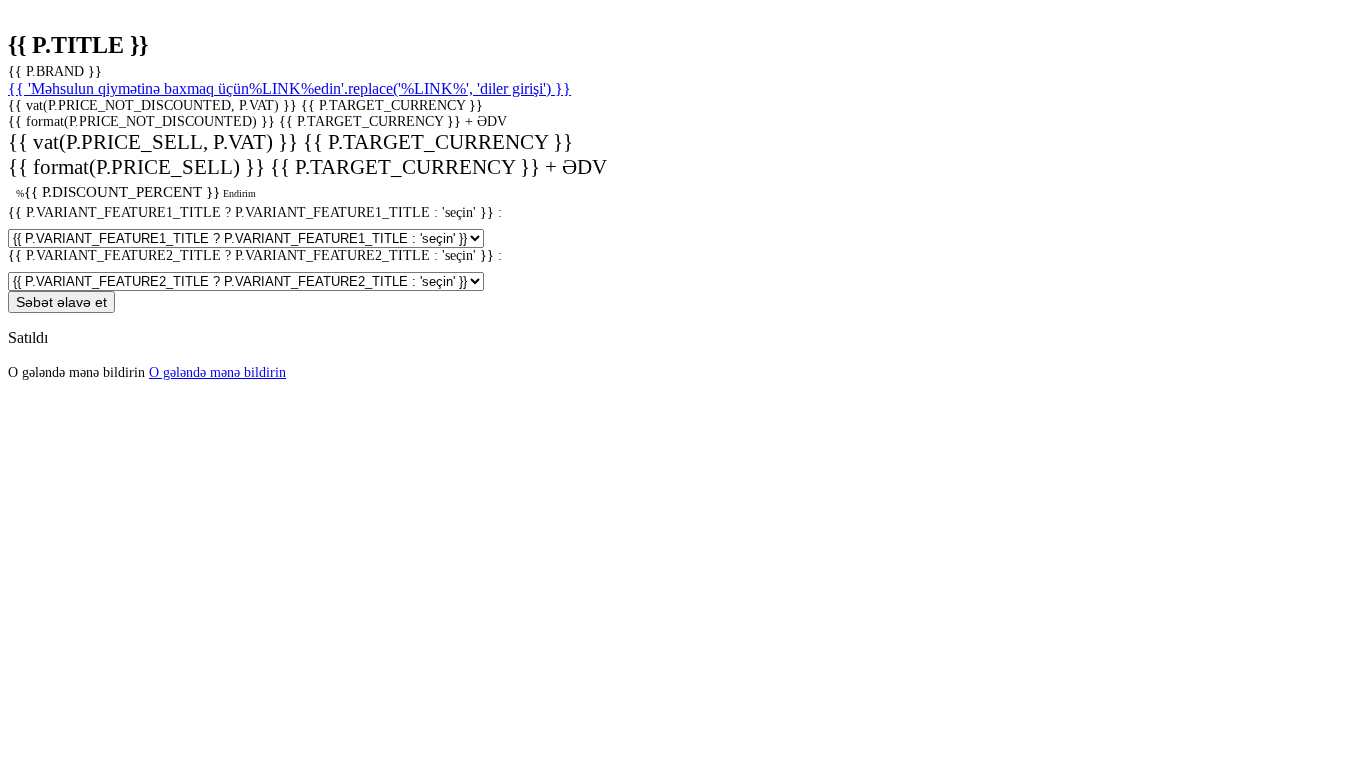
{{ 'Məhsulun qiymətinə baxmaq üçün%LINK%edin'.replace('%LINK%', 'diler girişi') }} (289, 88)
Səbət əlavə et (61, 302)
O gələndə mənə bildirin (217, 372)
